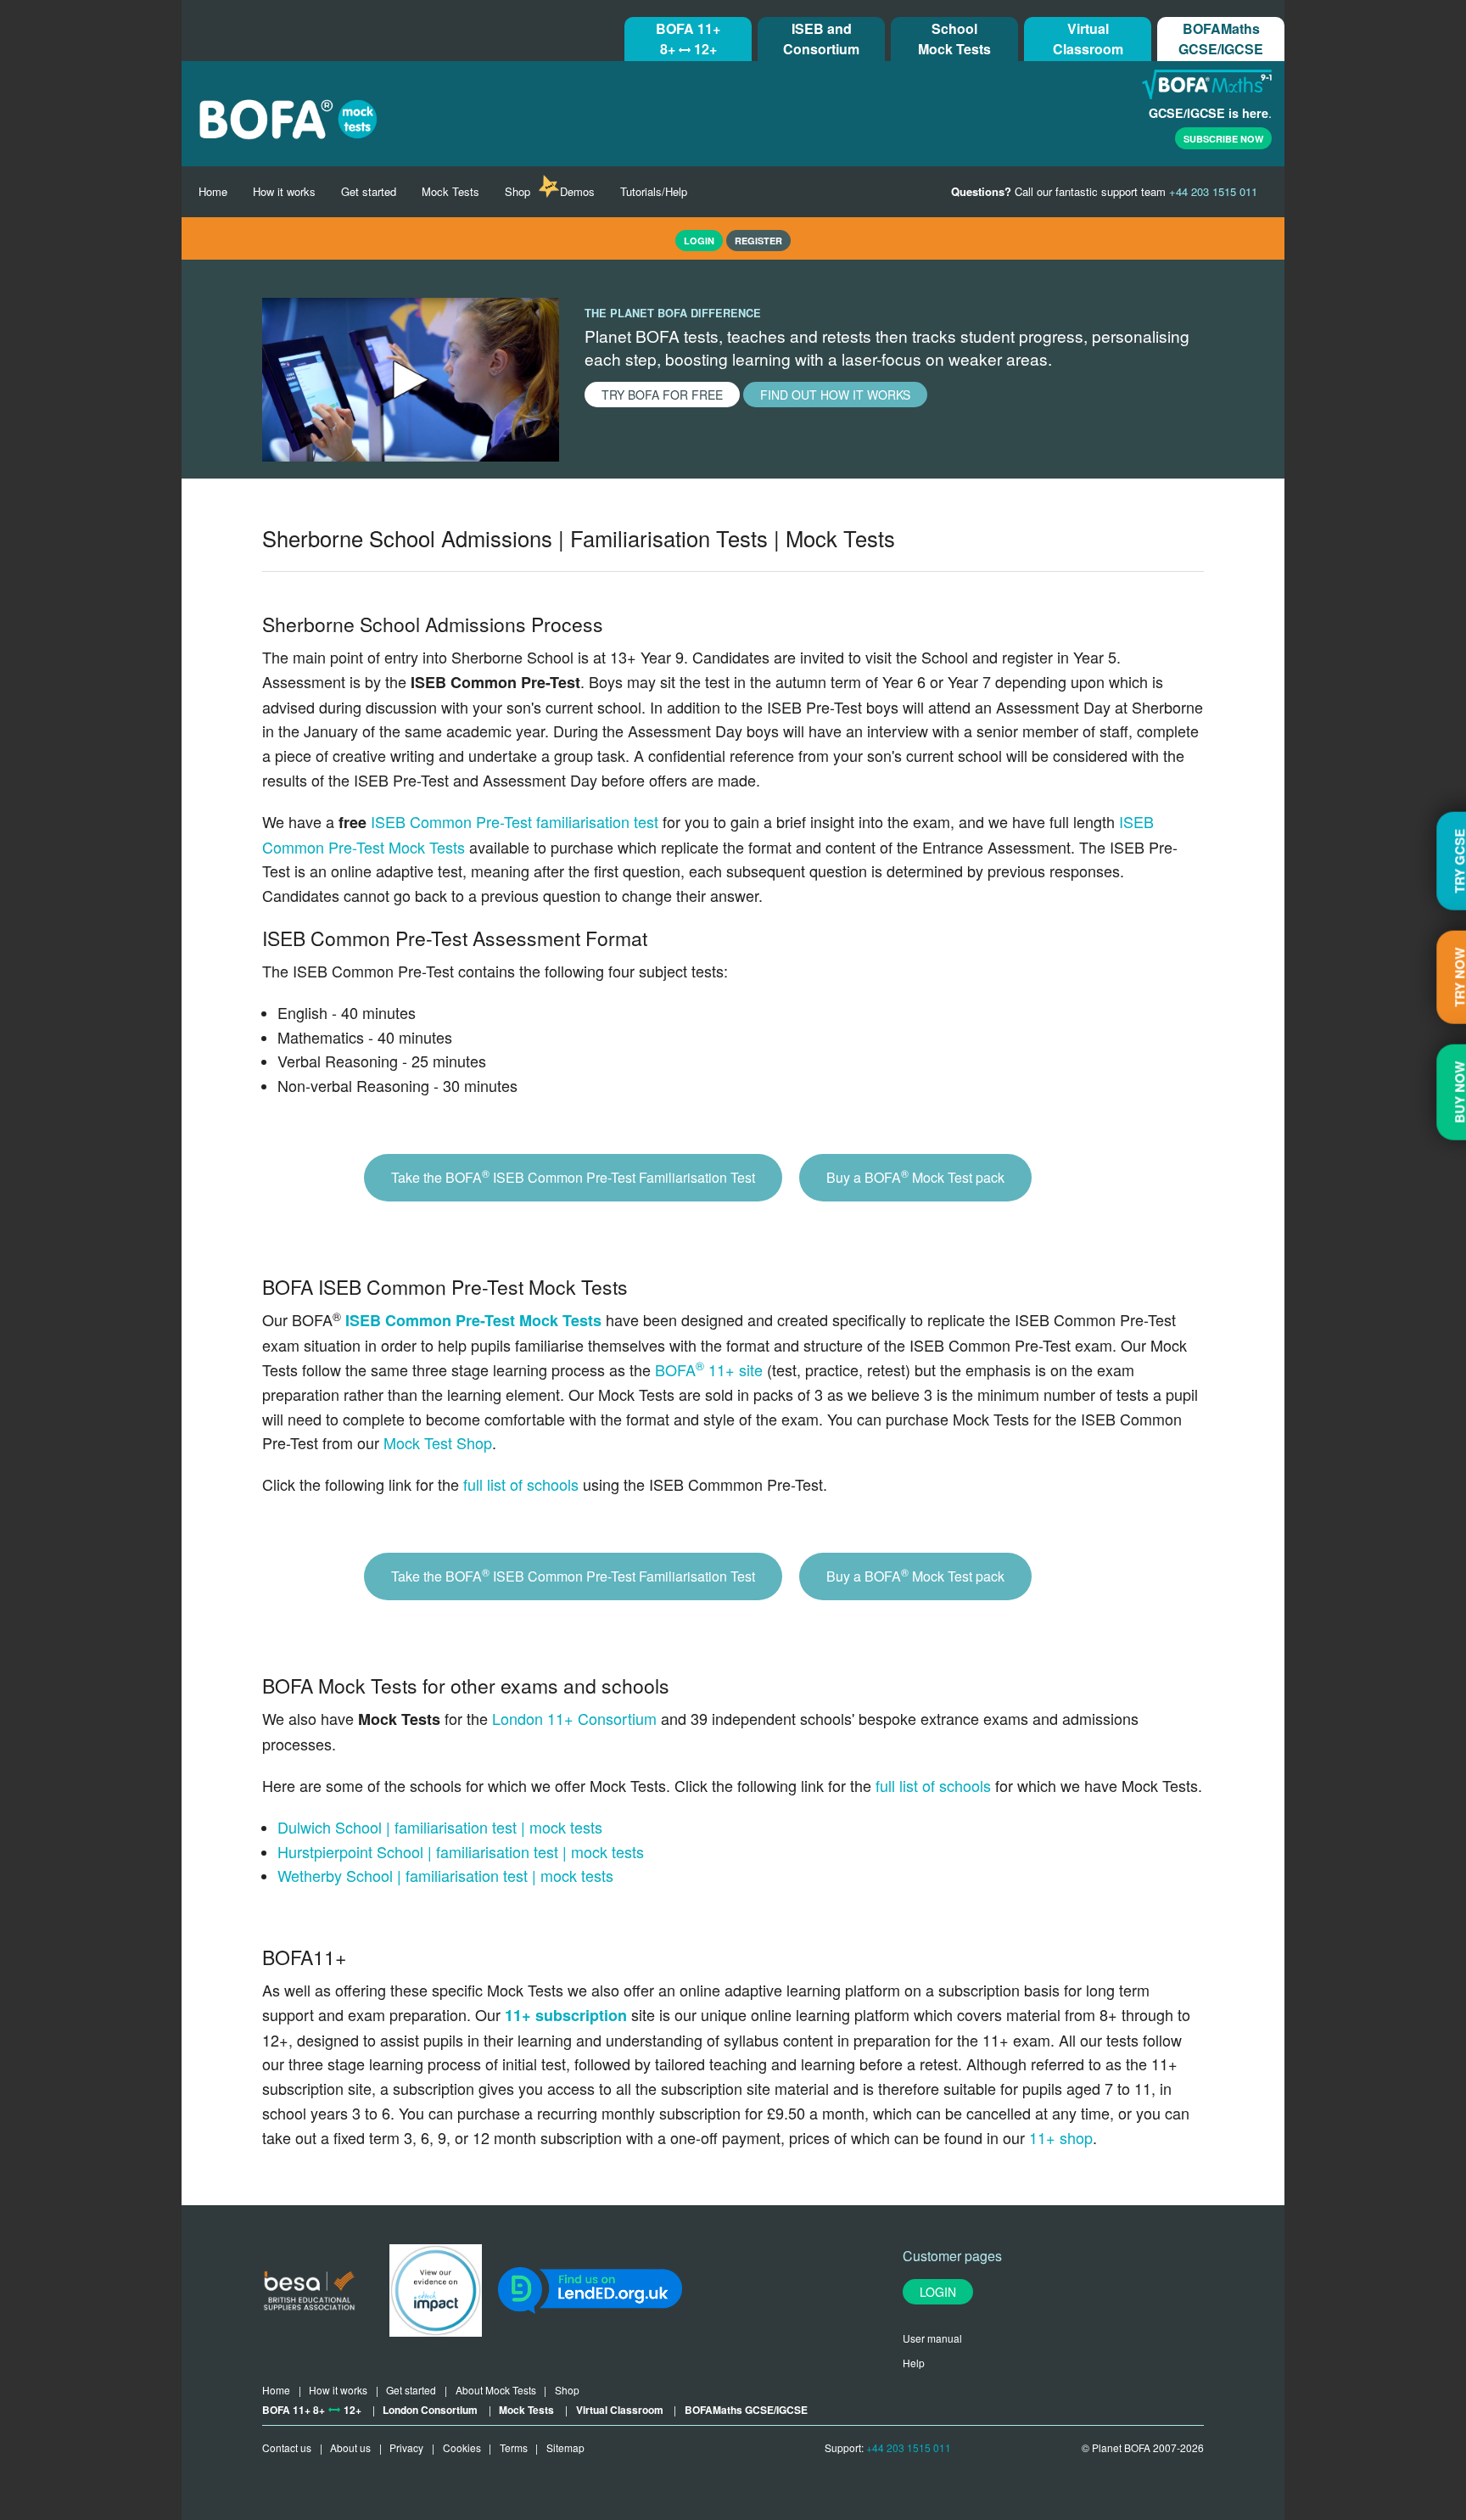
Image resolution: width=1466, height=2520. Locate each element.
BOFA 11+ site (709, 1369)
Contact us (287, 2447)
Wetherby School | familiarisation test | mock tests (445, 1875)
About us (350, 2447)
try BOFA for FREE (662, 395)
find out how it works (835, 395)
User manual (932, 2338)
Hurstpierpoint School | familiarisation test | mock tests (461, 1851)
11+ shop (1061, 2137)
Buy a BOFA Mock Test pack (915, 1176)
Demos (577, 191)
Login (938, 2292)
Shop (518, 191)
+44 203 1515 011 (909, 2447)
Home (213, 191)
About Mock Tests (496, 2390)
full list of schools (521, 1484)
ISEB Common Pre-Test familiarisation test (515, 821)
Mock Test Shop (438, 1442)
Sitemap (565, 2447)
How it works (284, 191)
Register (758, 241)
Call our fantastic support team (1104, 191)
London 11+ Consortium (574, 1718)
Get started (369, 191)
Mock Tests (450, 191)
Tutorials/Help (654, 191)
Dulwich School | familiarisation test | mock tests (440, 1827)
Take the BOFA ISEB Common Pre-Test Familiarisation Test (573, 1176)
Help (914, 2363)
